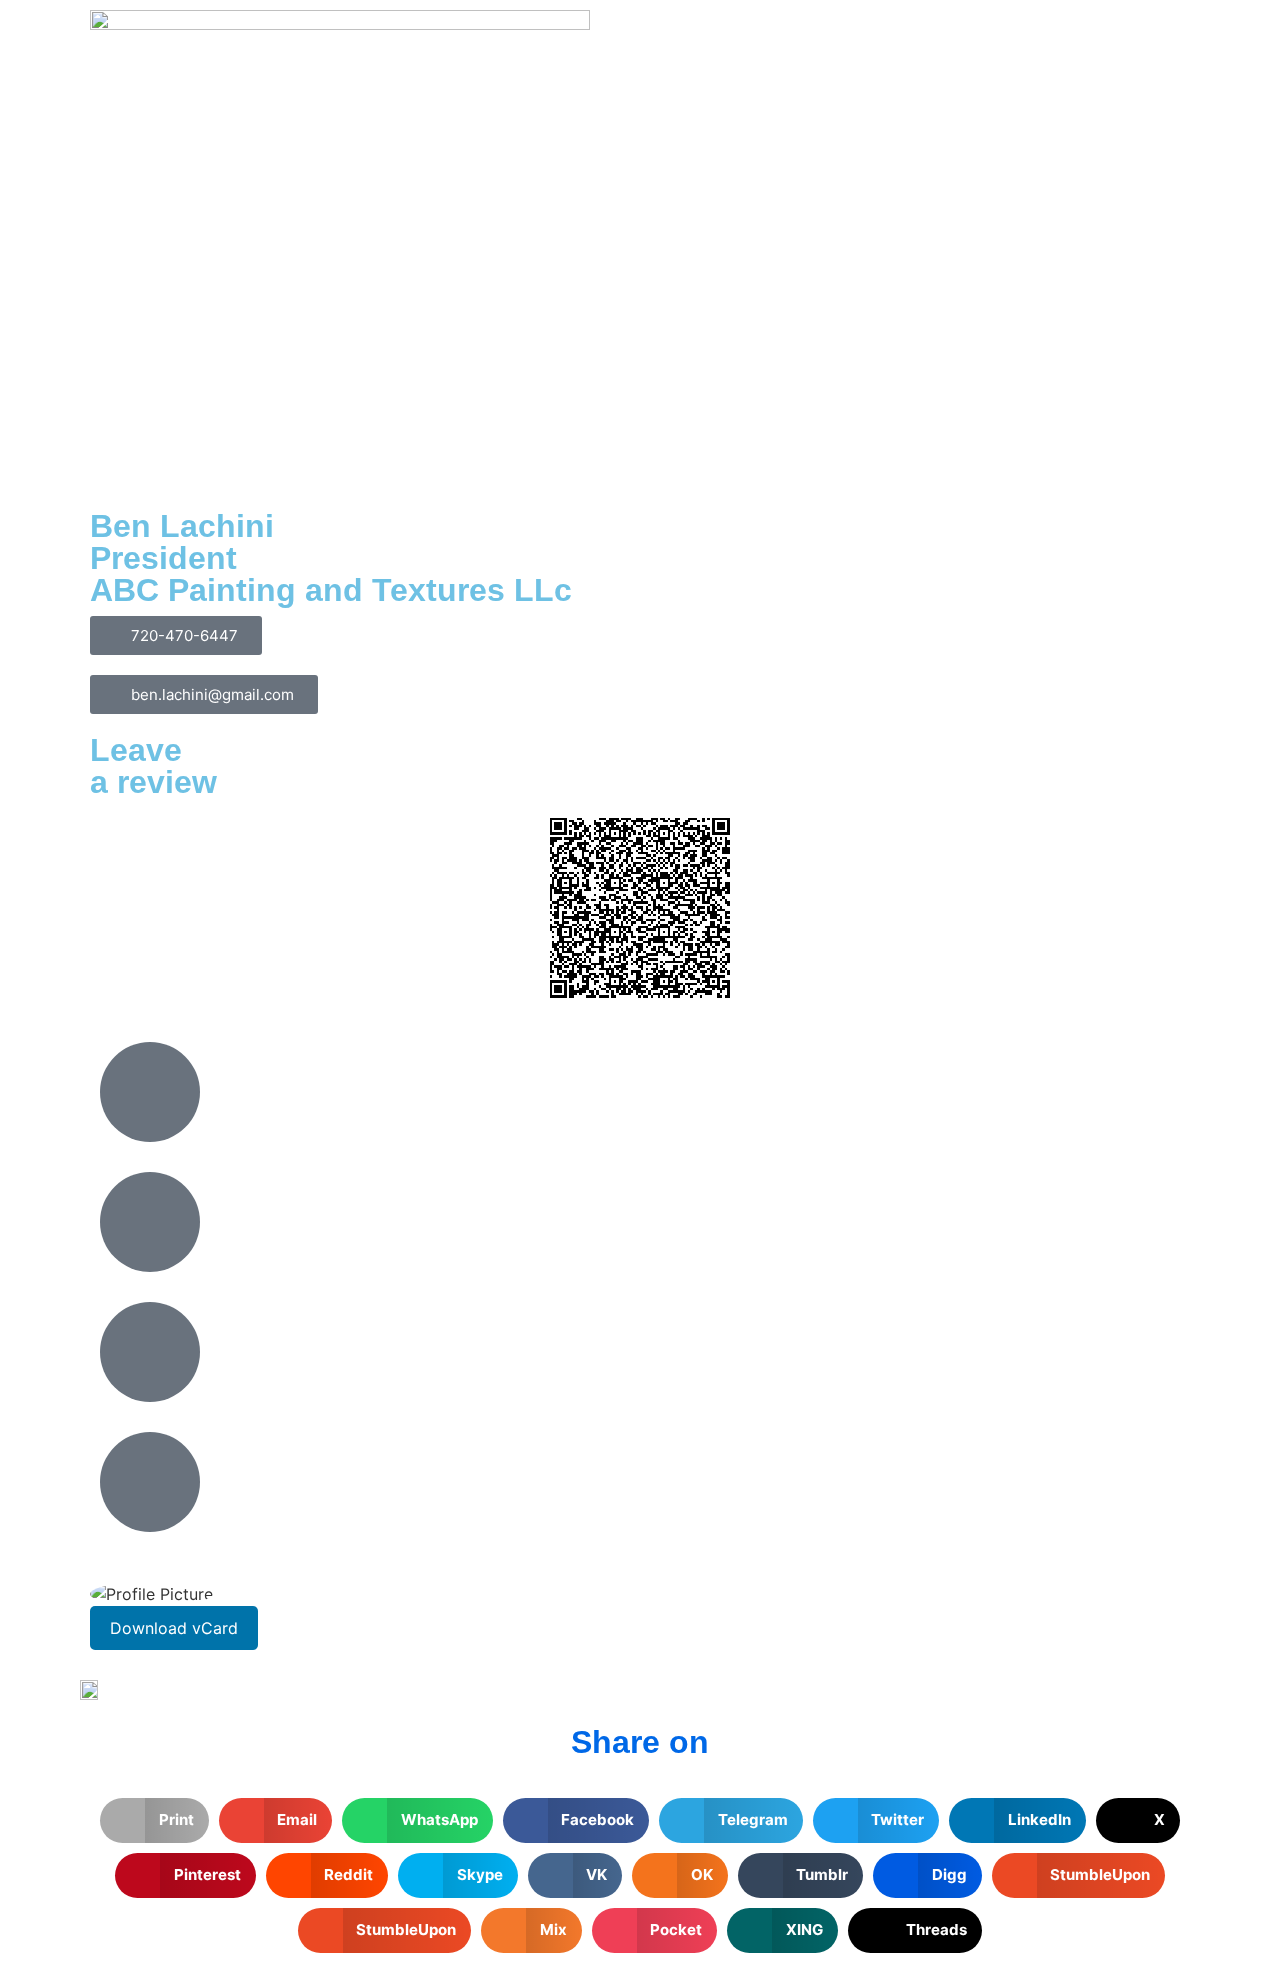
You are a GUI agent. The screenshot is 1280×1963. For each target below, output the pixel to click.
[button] (154, 1820)
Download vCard (174, 1628)
